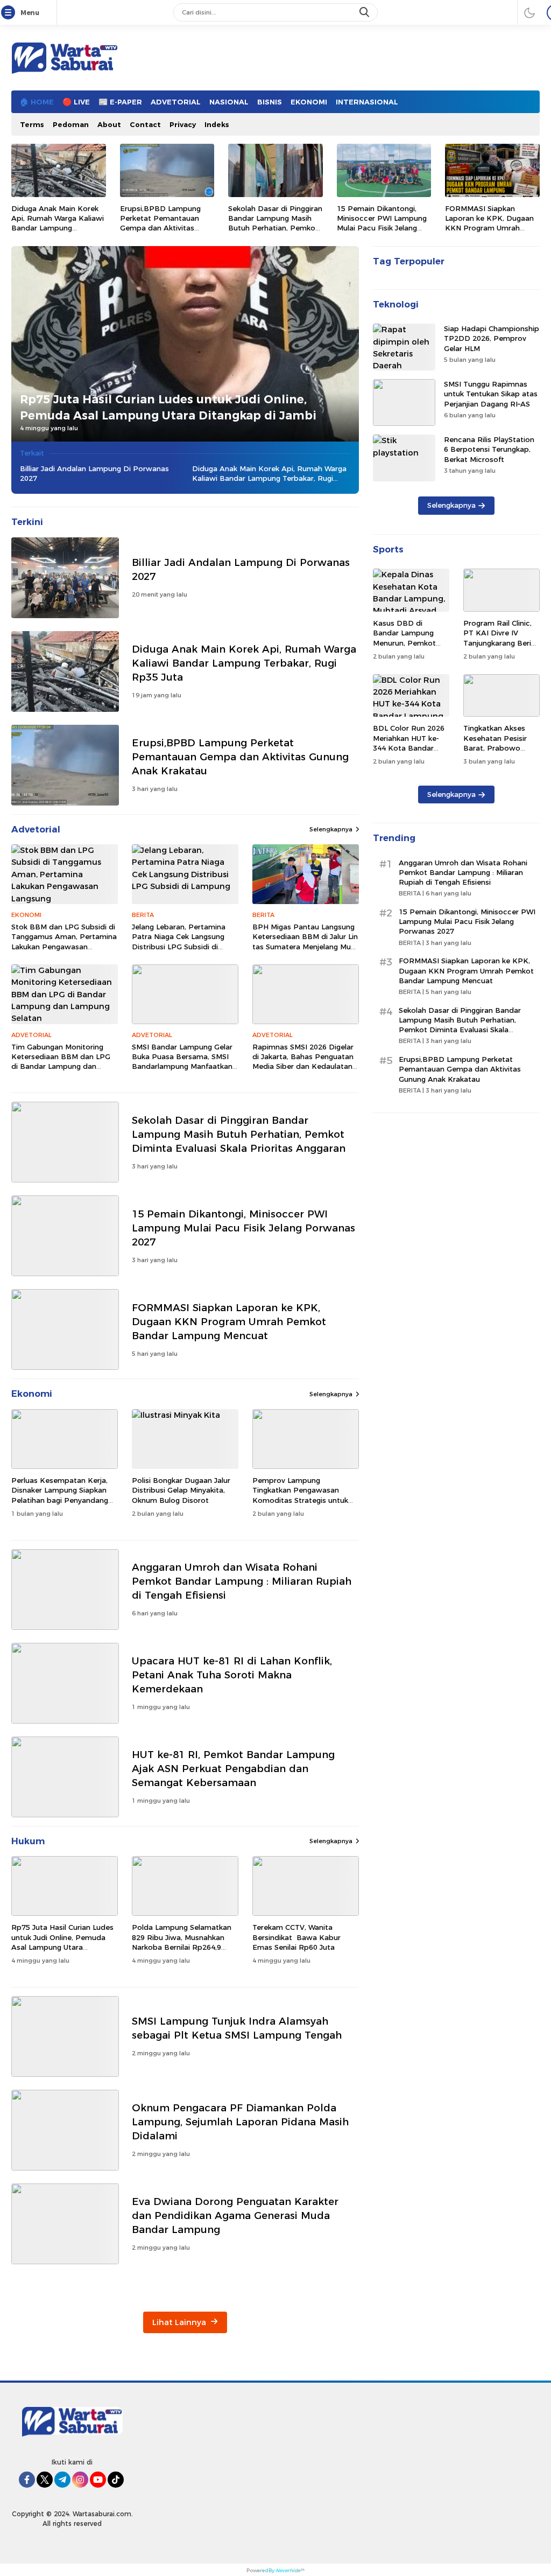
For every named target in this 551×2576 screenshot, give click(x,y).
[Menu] (10, 13)
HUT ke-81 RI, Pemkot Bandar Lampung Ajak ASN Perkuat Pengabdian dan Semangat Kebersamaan (233, 1769)
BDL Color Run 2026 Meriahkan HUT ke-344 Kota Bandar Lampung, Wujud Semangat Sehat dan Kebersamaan (410, 752)
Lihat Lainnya (180, 2322)
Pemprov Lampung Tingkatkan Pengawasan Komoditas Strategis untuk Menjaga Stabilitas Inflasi (300, 1495)
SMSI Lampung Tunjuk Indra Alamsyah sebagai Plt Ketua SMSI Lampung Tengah (237, 2028)
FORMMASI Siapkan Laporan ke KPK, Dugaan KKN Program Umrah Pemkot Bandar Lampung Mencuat (491, 228)
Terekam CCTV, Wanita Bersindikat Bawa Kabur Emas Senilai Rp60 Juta (296, 1937)
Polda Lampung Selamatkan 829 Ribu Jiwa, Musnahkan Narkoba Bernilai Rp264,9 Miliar (182, 1942)
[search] (365, 12)
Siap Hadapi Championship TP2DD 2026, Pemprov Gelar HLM (492, 338)
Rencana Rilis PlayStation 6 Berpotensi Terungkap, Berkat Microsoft (489, 449)
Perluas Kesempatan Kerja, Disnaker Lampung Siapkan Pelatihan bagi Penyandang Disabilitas (60, 1495)
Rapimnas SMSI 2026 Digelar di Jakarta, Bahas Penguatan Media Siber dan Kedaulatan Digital (303, 1062)
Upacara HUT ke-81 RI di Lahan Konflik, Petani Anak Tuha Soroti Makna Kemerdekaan (232, 1675)
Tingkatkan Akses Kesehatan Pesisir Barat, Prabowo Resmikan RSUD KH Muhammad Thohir (498, 748)
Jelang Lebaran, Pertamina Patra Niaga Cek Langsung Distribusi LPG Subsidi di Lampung (179, 941)
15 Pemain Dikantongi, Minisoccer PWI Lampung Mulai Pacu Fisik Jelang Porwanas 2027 (382, 223)
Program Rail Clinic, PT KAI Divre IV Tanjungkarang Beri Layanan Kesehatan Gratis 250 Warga (498, 643)
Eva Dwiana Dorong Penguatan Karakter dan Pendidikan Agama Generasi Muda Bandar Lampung (235, 2215)
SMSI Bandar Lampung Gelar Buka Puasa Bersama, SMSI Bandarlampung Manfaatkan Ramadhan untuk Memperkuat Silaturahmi (182, 1066)
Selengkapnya (331, 829)
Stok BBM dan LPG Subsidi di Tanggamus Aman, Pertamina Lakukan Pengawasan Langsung (64, 941)
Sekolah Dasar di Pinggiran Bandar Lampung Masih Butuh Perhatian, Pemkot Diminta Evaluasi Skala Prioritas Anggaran (275, 228)
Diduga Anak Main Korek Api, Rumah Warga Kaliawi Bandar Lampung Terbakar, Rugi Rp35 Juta (58, 223)
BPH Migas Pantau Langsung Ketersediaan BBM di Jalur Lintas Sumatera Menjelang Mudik (305, 941)
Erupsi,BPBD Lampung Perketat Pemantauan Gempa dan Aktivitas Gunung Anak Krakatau (161, 223)
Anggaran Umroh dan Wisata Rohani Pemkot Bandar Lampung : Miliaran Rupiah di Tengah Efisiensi (242, 1581)
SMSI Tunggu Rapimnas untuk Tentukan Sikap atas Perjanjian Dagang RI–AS (491, 394)
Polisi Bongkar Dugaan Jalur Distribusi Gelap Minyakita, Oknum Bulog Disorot (181, 1490)
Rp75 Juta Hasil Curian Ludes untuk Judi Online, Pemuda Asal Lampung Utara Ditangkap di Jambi (168, 407)
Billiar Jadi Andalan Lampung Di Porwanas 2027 (94, 473)
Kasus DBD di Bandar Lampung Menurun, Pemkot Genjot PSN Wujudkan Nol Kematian (404, 647)
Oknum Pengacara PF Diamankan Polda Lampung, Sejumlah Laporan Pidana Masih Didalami (240, 2122)
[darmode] (529, 12)
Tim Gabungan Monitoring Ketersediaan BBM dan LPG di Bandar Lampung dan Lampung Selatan (61, 1062)
